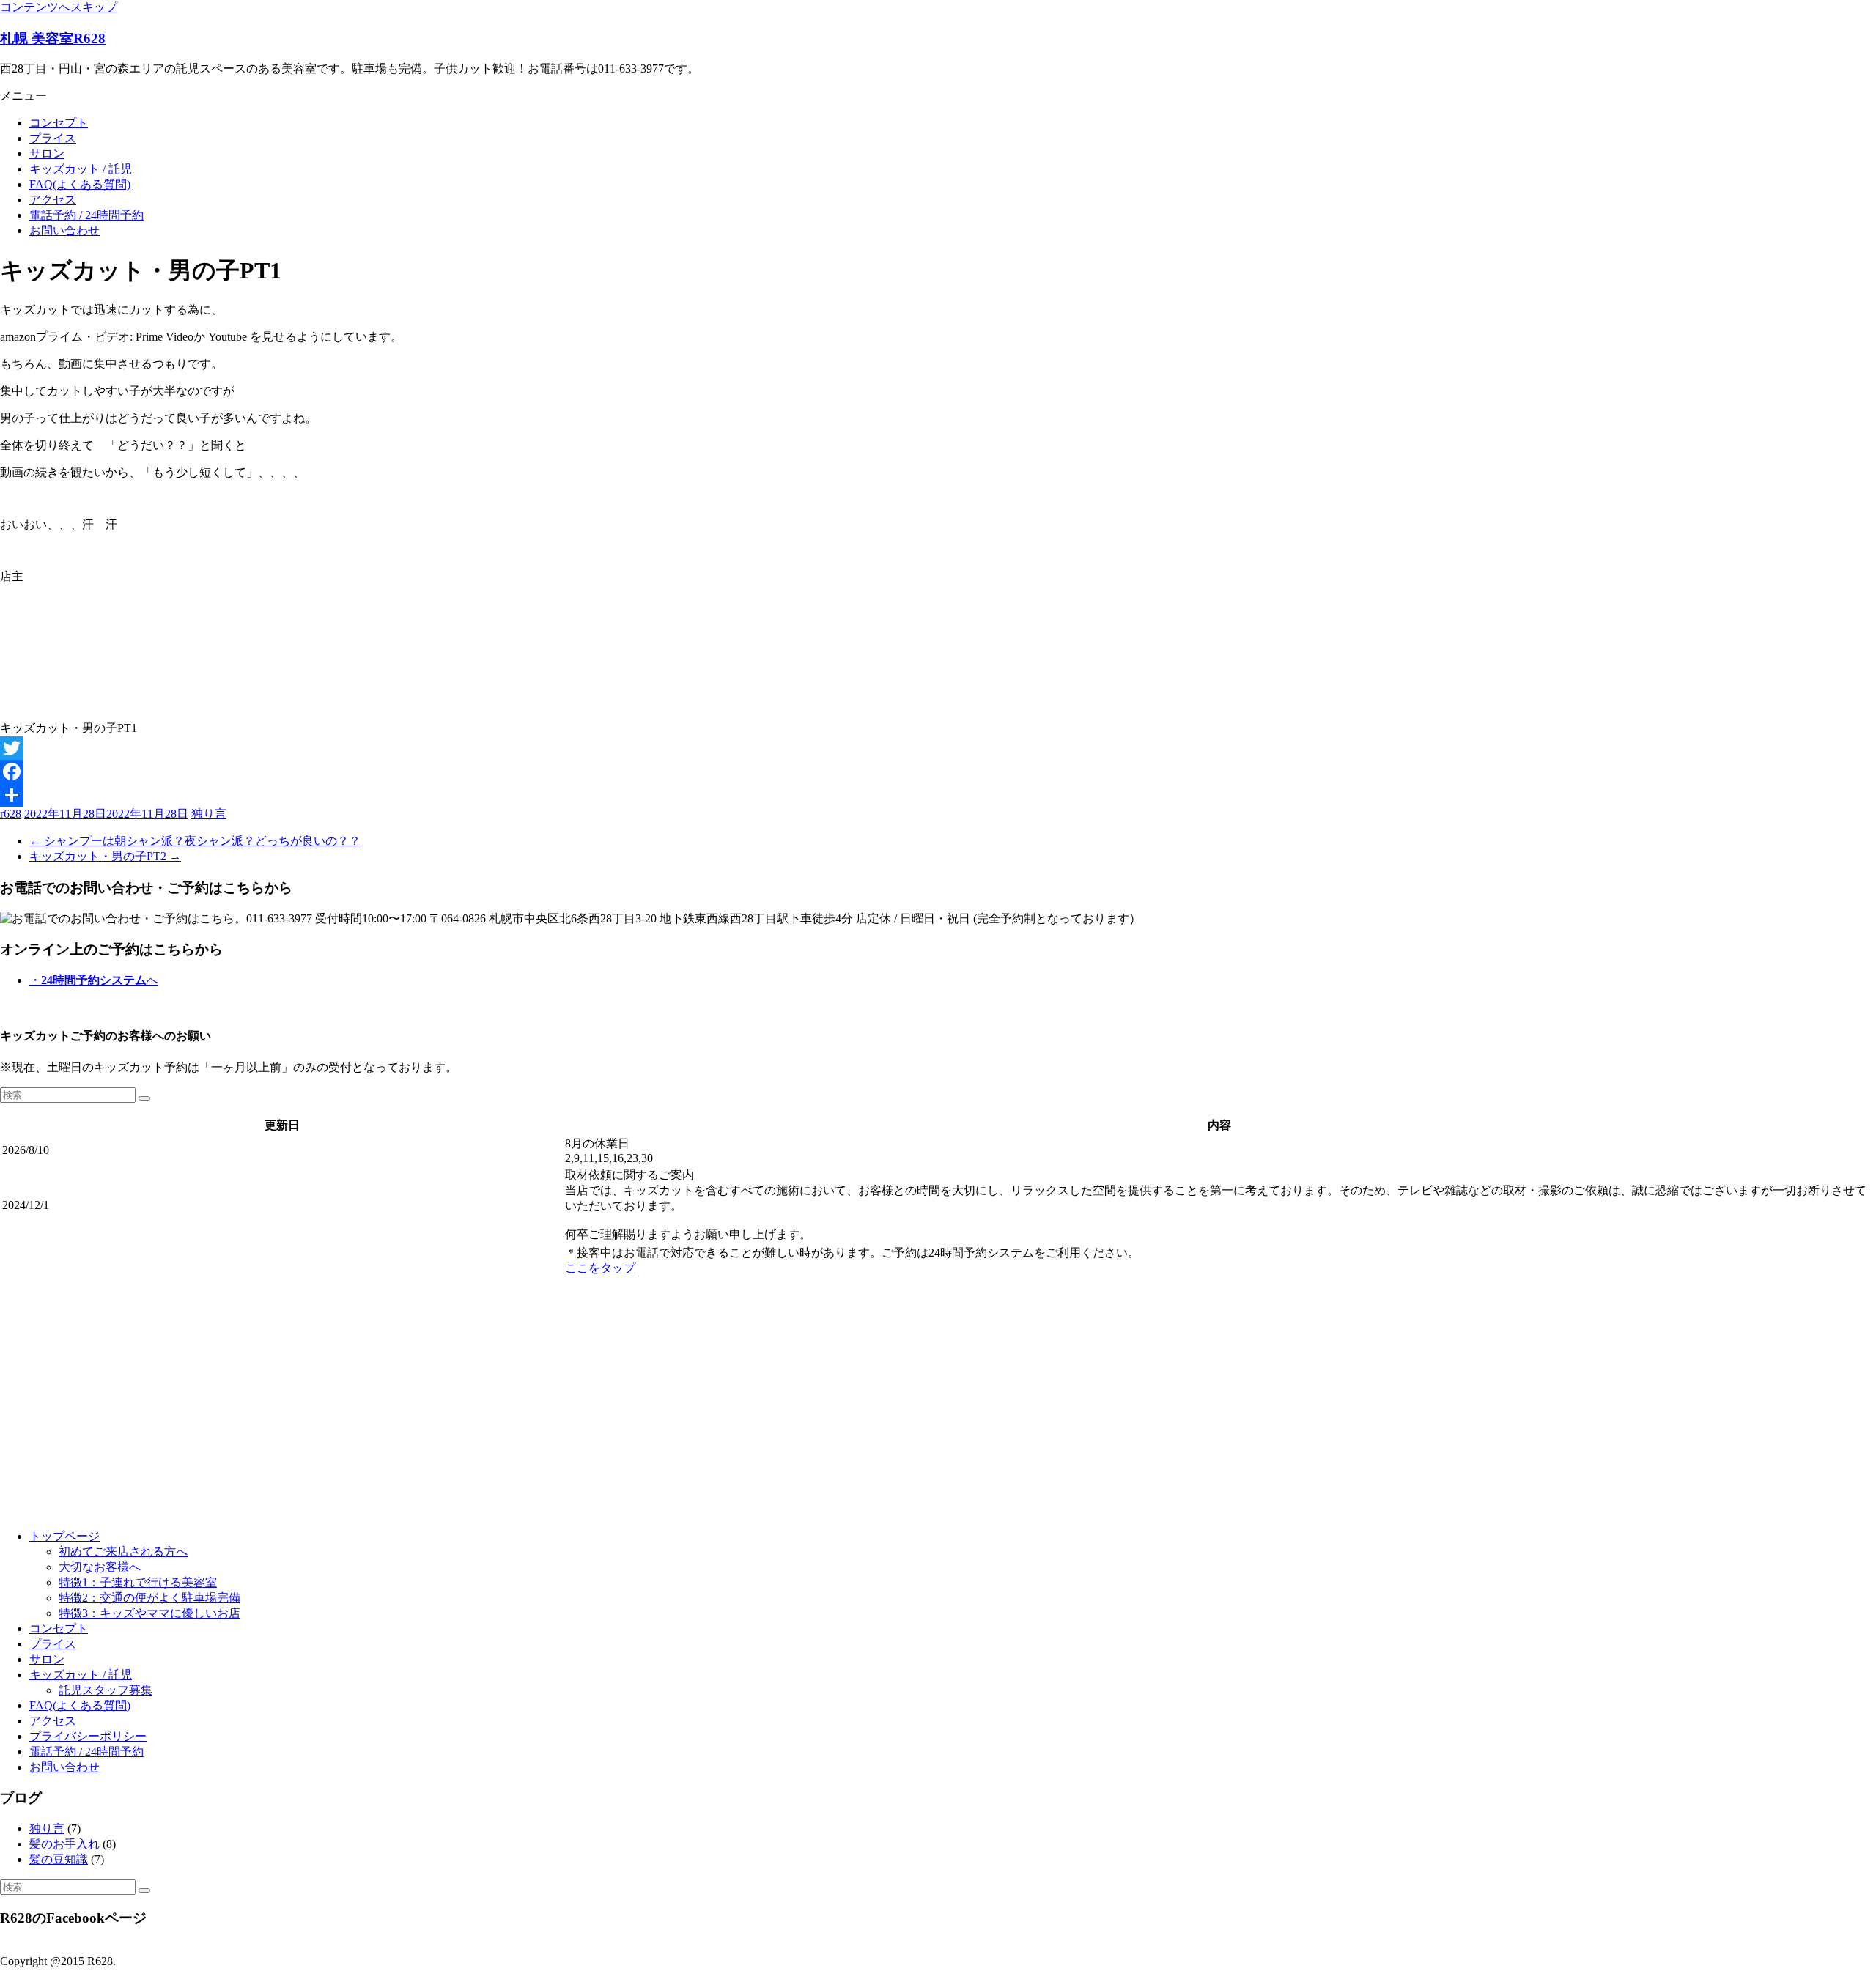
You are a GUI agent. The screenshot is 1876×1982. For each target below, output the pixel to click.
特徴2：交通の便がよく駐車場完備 (149, 1598)
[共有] (938, 795)
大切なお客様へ (100, 1567)
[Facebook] (938, 772)
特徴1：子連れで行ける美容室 (138, 1582)
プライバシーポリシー (88, 1736)
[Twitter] (938, 748)
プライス (53, 138)
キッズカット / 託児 (81, 169)
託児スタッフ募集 (106, 1690)
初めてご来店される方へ (123, 1552)
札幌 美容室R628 (53, 38)
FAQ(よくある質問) (80, 184)
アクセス (53, 200)
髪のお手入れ (64, 1844)
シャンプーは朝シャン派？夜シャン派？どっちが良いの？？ (195, 841)
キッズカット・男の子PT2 (105, 856)
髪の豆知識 (59, 1859)
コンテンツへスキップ (59, 7)
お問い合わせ (64, 230)
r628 (11, 814)
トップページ (64, 1536)
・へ (94, 980)
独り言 (209, 814)
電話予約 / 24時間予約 (86, 215)
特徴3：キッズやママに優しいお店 (149, 1613)
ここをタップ (600, 1268)
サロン (47, 154)
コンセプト (59, 123)
